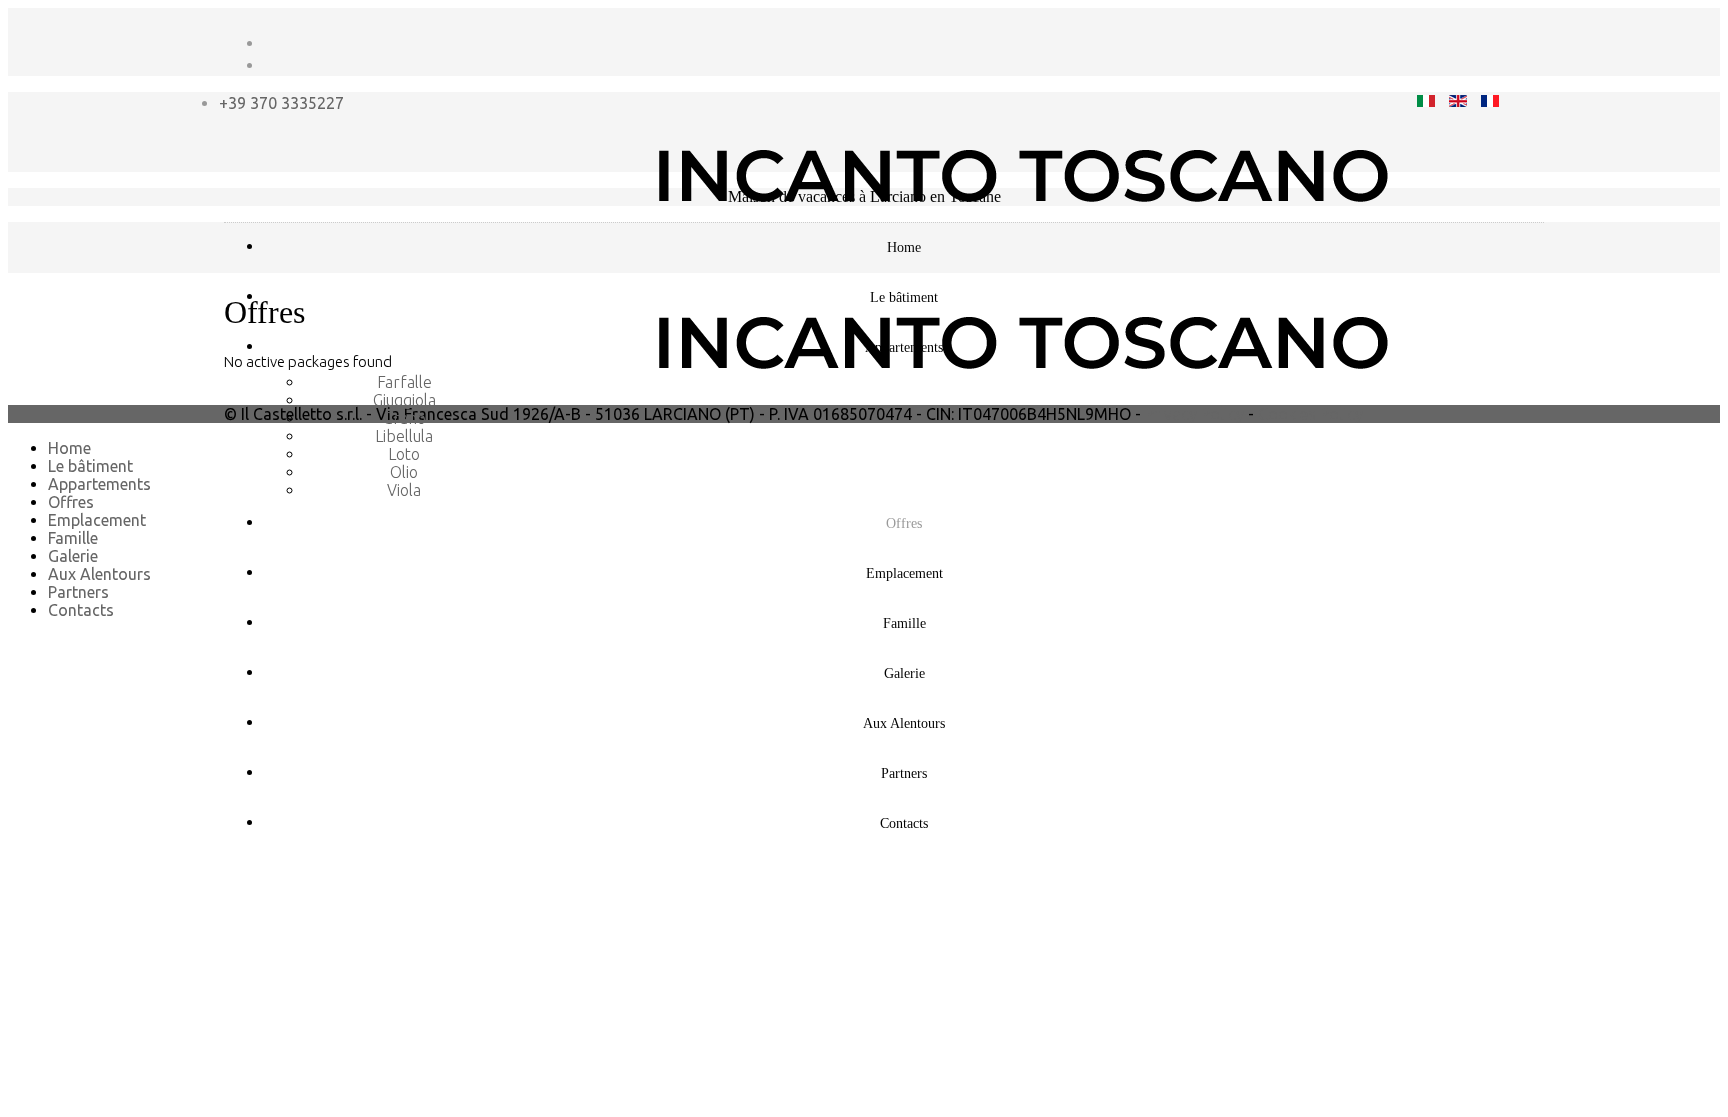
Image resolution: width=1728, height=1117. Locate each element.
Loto (404, 454)
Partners (904, 773)
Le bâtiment (904, 297)
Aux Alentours (904, 723)
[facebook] (271, 43)
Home (904, 247)
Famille (904, 623)
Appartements (904, 347)
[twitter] (271, 65)
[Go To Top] (10, 644)
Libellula (404, 436)
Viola (404, 490)
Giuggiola (404, 400)
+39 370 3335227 (281, 103)
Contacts (904, 823)
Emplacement (904, 573)
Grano (404, 418)
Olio (404, 472)
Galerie (904, 673)
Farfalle (404, 382)
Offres (904, 523)
